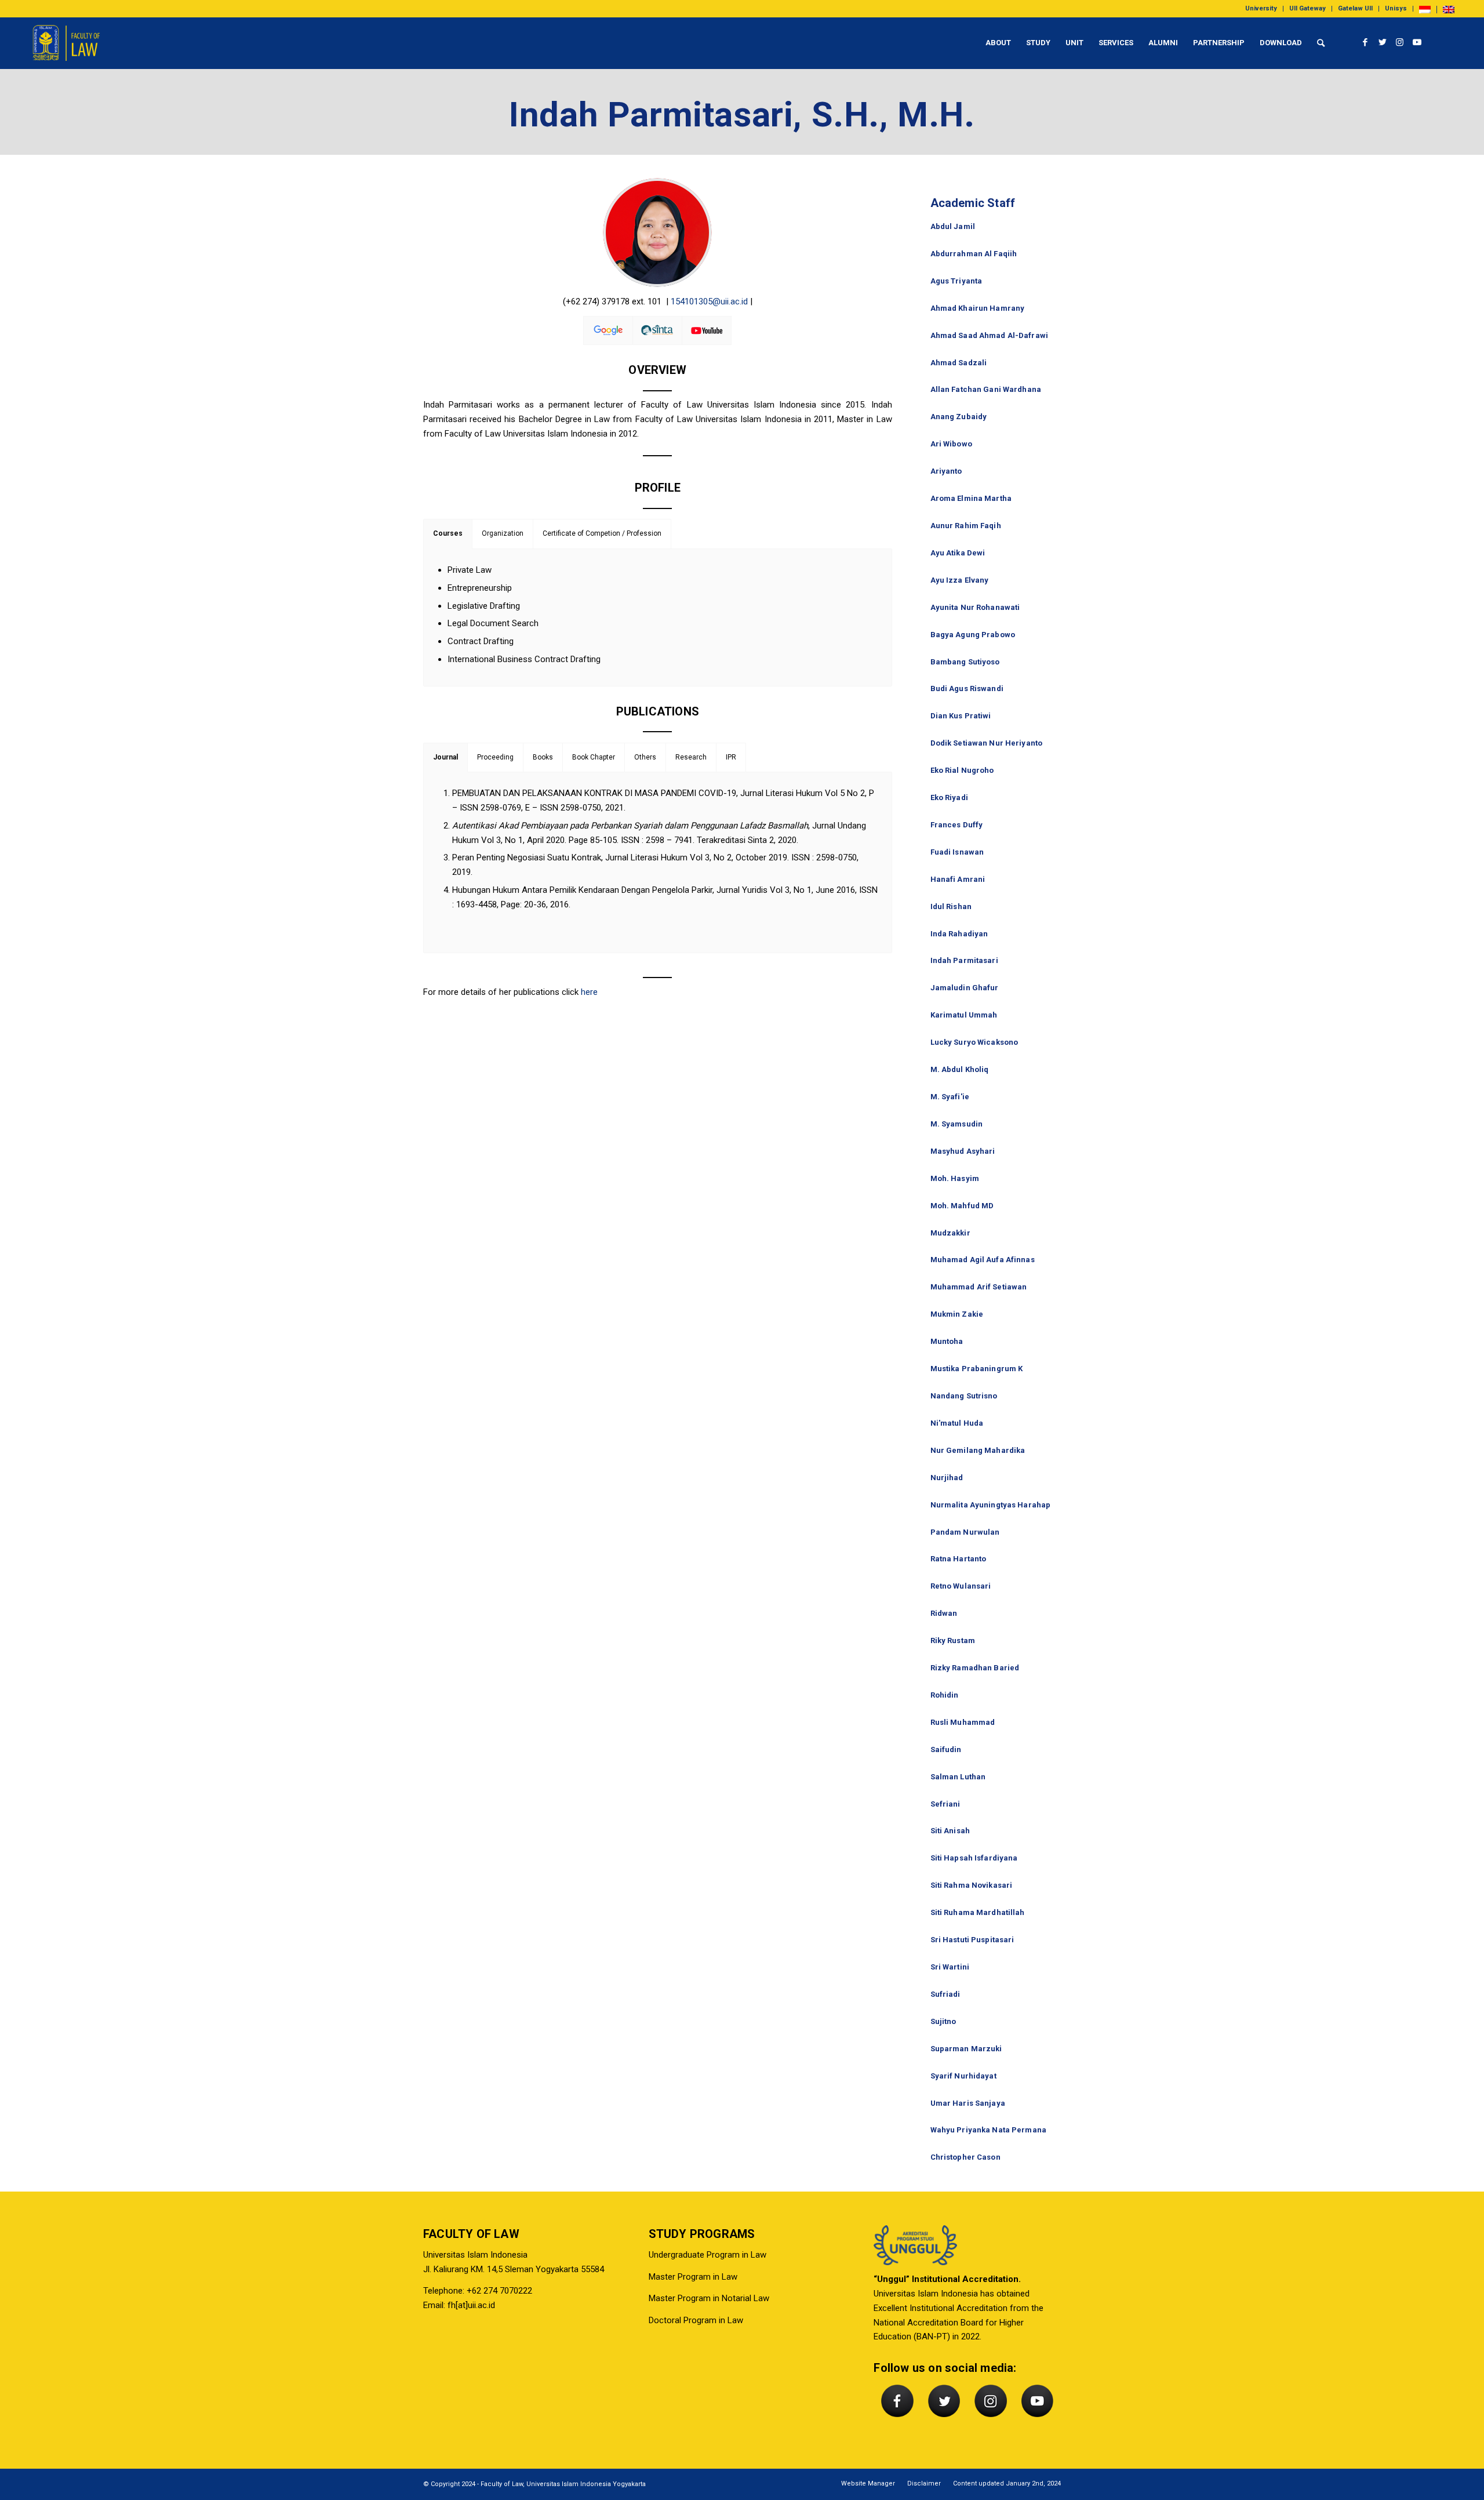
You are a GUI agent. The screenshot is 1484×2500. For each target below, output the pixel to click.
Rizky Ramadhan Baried (975, 1668)
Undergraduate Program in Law (708, 2255)
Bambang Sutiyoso (965, 662)
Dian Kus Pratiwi (961, 716)
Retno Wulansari (961, 1586)
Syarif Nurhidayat (963, 2076)
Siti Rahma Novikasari (972, 1885)
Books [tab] (543, 757)
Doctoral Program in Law (696, 2320)
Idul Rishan (951, 906)
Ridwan (944, 1613)
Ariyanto (946, 471)
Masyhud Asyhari (963, 1151)
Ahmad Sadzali (959, 363)
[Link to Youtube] (1417, 42)
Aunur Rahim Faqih (966, 526)
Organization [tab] (503, 533)
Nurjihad (947, 1478)
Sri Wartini (950, 1967)
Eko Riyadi (949, 797)
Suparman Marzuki (966, 2049)
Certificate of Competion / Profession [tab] (602, 533)
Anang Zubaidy (959, 417)
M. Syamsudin (957, 1124)
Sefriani (945, 1804)
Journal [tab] (445, 757)
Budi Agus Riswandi (967, 688)
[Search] (1321, 43)
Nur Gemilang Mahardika (978, 1450)
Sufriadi (945, 1994)
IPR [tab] (731, 757)
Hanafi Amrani (958, 879)
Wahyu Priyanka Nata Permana (989, 2130)
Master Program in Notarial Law (709, 2298)
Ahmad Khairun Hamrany (978, 308)
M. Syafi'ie (950, 1097)
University (1261, 8)
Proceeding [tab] (495, 757)
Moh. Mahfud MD (962, 1206)
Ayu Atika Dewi (958, 553)
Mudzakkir (950, 1233)
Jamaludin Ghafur (965, 988)
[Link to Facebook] (1365, 42)
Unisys (1396, 8)
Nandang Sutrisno (964, 1396)
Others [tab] (645, 757)
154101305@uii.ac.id (709, 301)
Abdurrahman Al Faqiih (974, 254)
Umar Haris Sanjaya (968, 2103)
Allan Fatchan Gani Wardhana (986, 389)
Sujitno (943, 2021)
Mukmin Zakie (957, 1314)
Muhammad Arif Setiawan (979, 1287)
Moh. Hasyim (955, 1178)
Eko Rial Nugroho (962, 770)
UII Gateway (1307, 8)
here (589, 992)
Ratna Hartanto (959, 1559)
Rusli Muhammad (963, 1722)
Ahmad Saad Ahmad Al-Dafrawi (990, 335)
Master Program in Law (693, 2277)
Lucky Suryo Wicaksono (974, 1042)
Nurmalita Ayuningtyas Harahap (991, 1505)
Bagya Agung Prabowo (973, 635)
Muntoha (947, 1341)
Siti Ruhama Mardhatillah (978, 1912)
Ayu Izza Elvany (960, 580)
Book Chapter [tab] (594, 757)
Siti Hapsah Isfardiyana (974, 1858)
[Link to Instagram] (1400, 42)
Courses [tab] (448, 533)
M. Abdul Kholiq (960, 1069)
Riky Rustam (953, 1640)
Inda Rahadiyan (959, 934)
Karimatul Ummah (964, 1015)
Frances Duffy (957, 825)
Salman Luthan (958, 1777)
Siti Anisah (950, 1831)
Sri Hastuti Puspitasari (972, 1940)
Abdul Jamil (953, 226)
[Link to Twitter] (1383, 42)
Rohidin (945, 1695)
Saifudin (946, 1749)
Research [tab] (691, 757)
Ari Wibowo (951, 444)
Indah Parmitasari (964, 960)
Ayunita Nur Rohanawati (975, 607)
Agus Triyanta (956, 281)
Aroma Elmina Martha (971, 498)
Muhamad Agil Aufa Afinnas (983, 1260)
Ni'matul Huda (957, 1423)
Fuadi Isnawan (957, 852)
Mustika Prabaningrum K (977, 1369)
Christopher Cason (965, 2157)
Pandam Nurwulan (965, 1532)
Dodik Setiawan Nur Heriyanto (987, 743)
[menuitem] (1261, 9)
